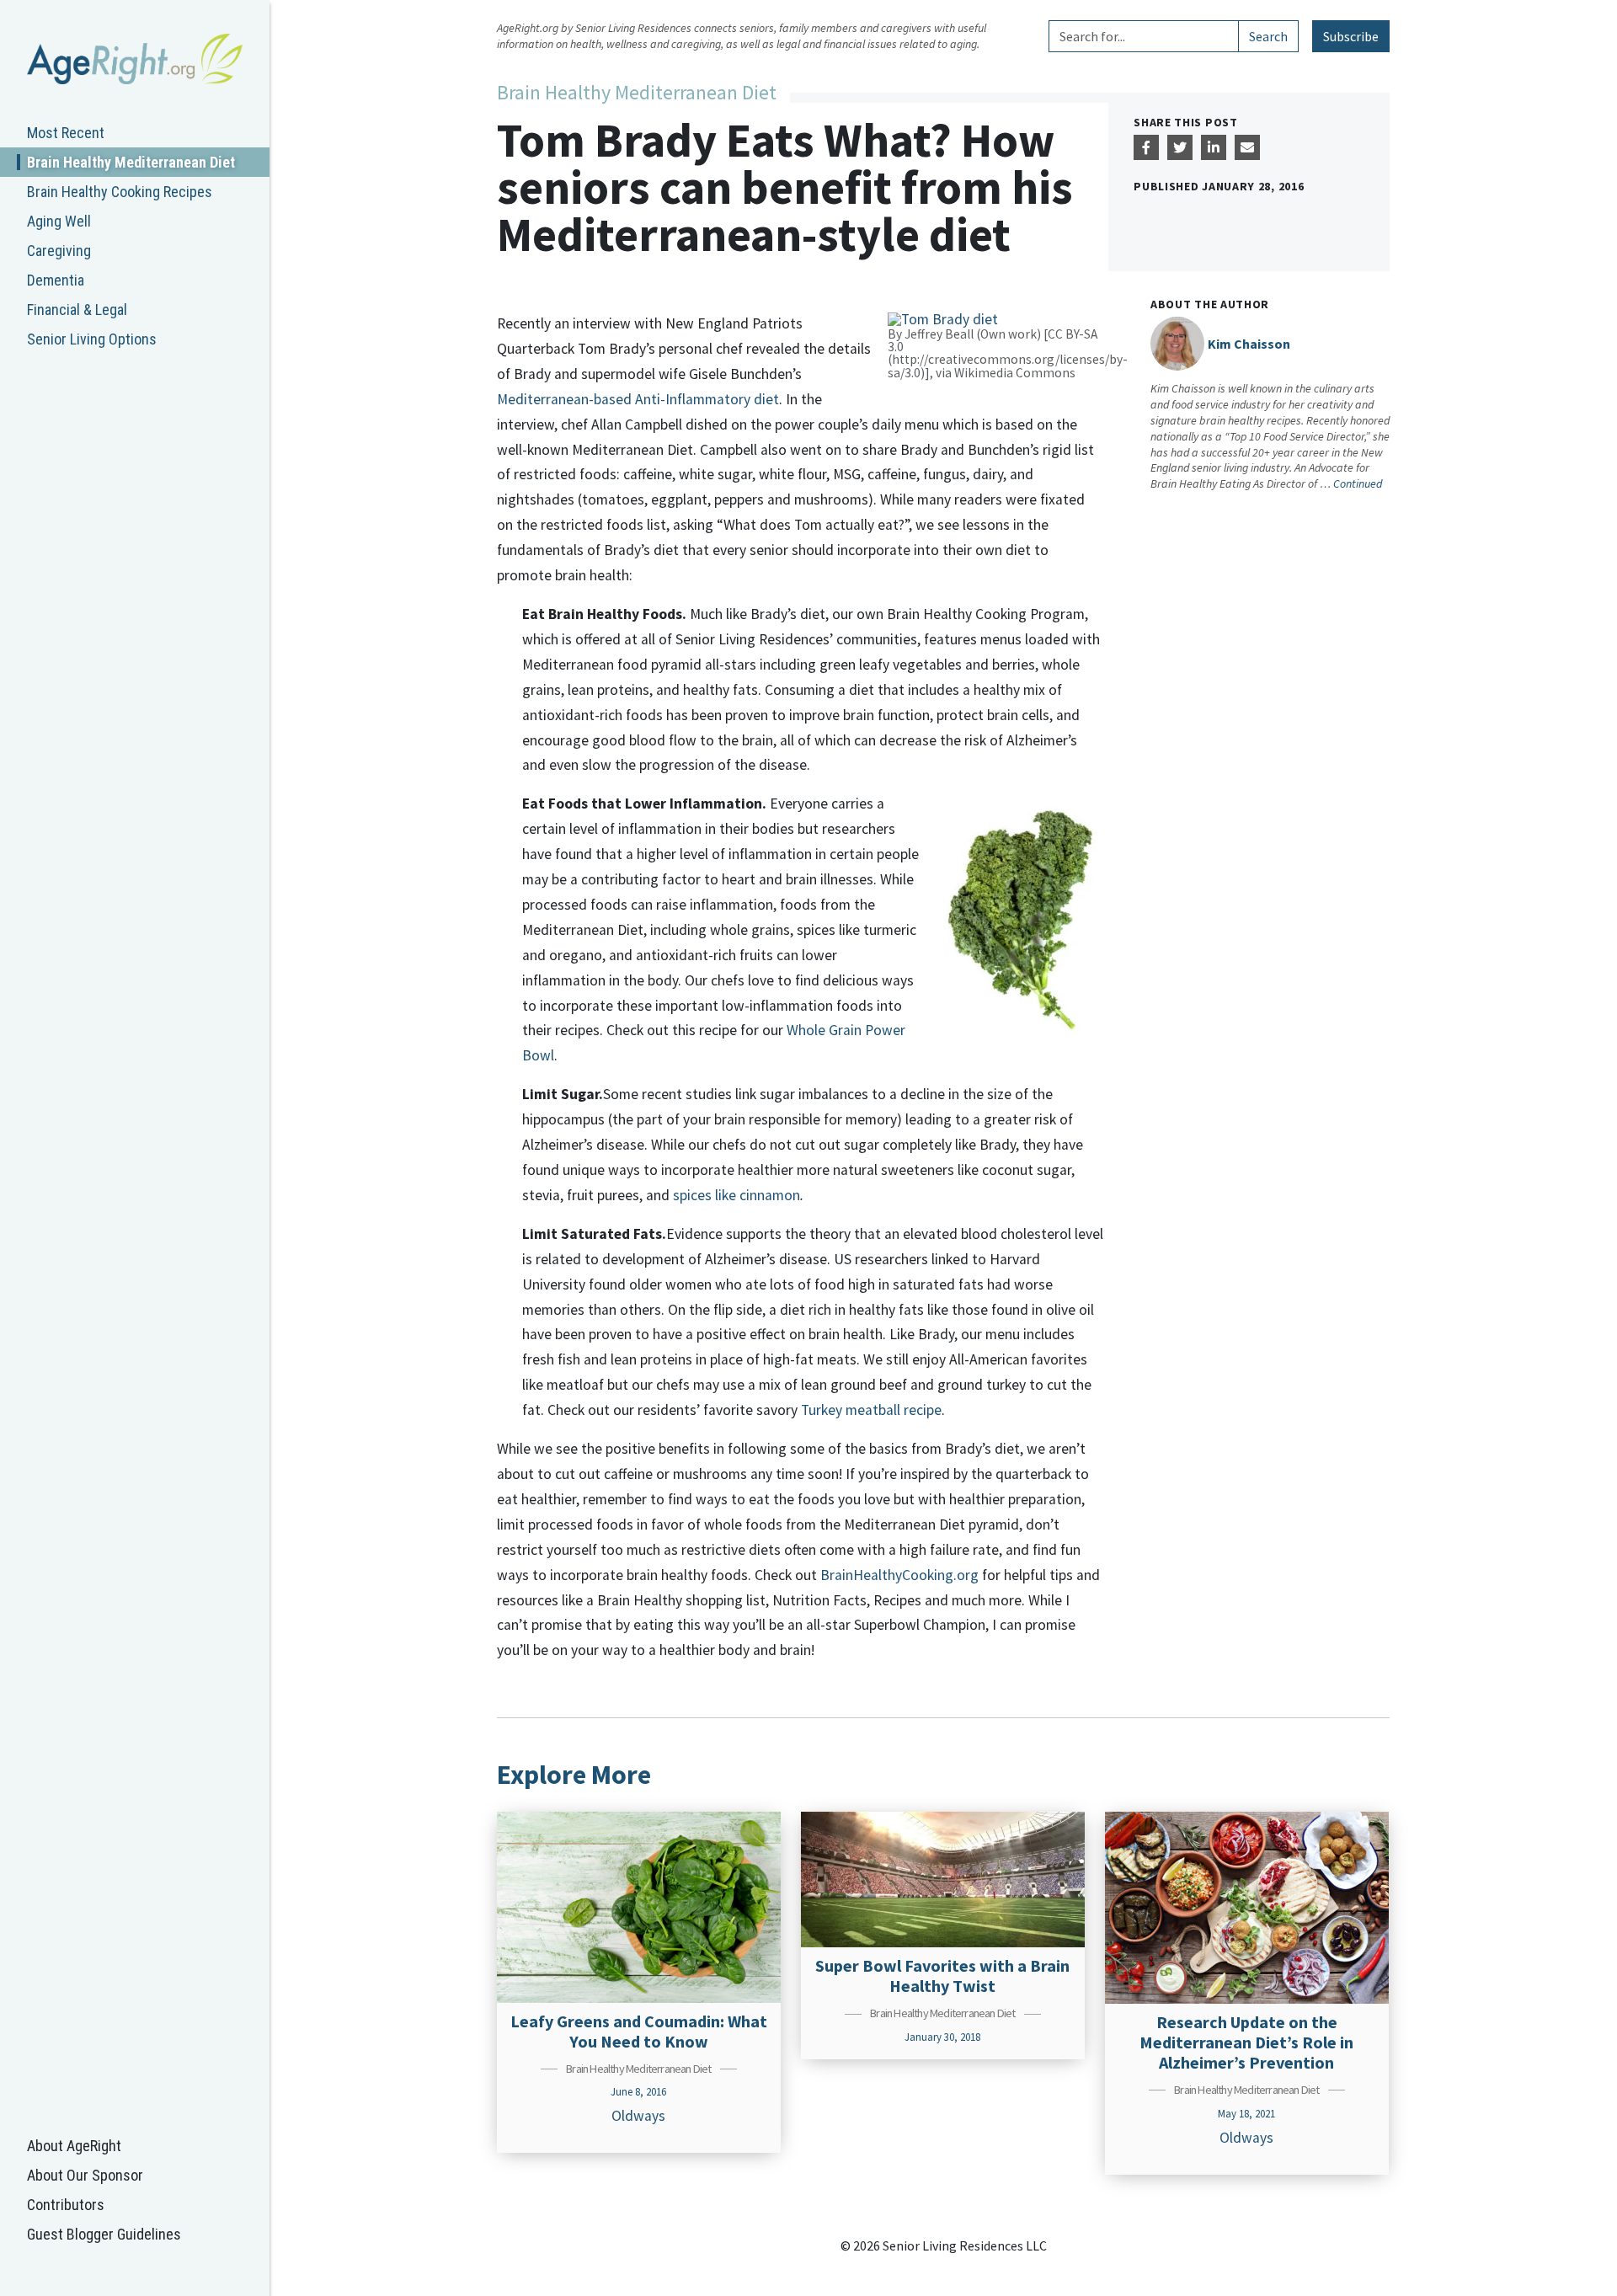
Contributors (66, 2205)
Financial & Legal (77, 310)
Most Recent (66, 133)
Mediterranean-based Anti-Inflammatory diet (638, 399)
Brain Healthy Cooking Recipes (120, 192)
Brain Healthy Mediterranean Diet (131, 162)
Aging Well (59, 221)
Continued (1358, 483)
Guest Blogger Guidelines (104, 2234)
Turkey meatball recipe (871, 1410)
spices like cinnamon (736, 1195)
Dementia (56, 280)
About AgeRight (74, 2146)
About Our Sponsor (85, 2175)
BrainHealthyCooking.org (899, 1575)
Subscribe (1351, 36)
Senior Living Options (92, 339)
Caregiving (59, 251)
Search (1268, 36)
